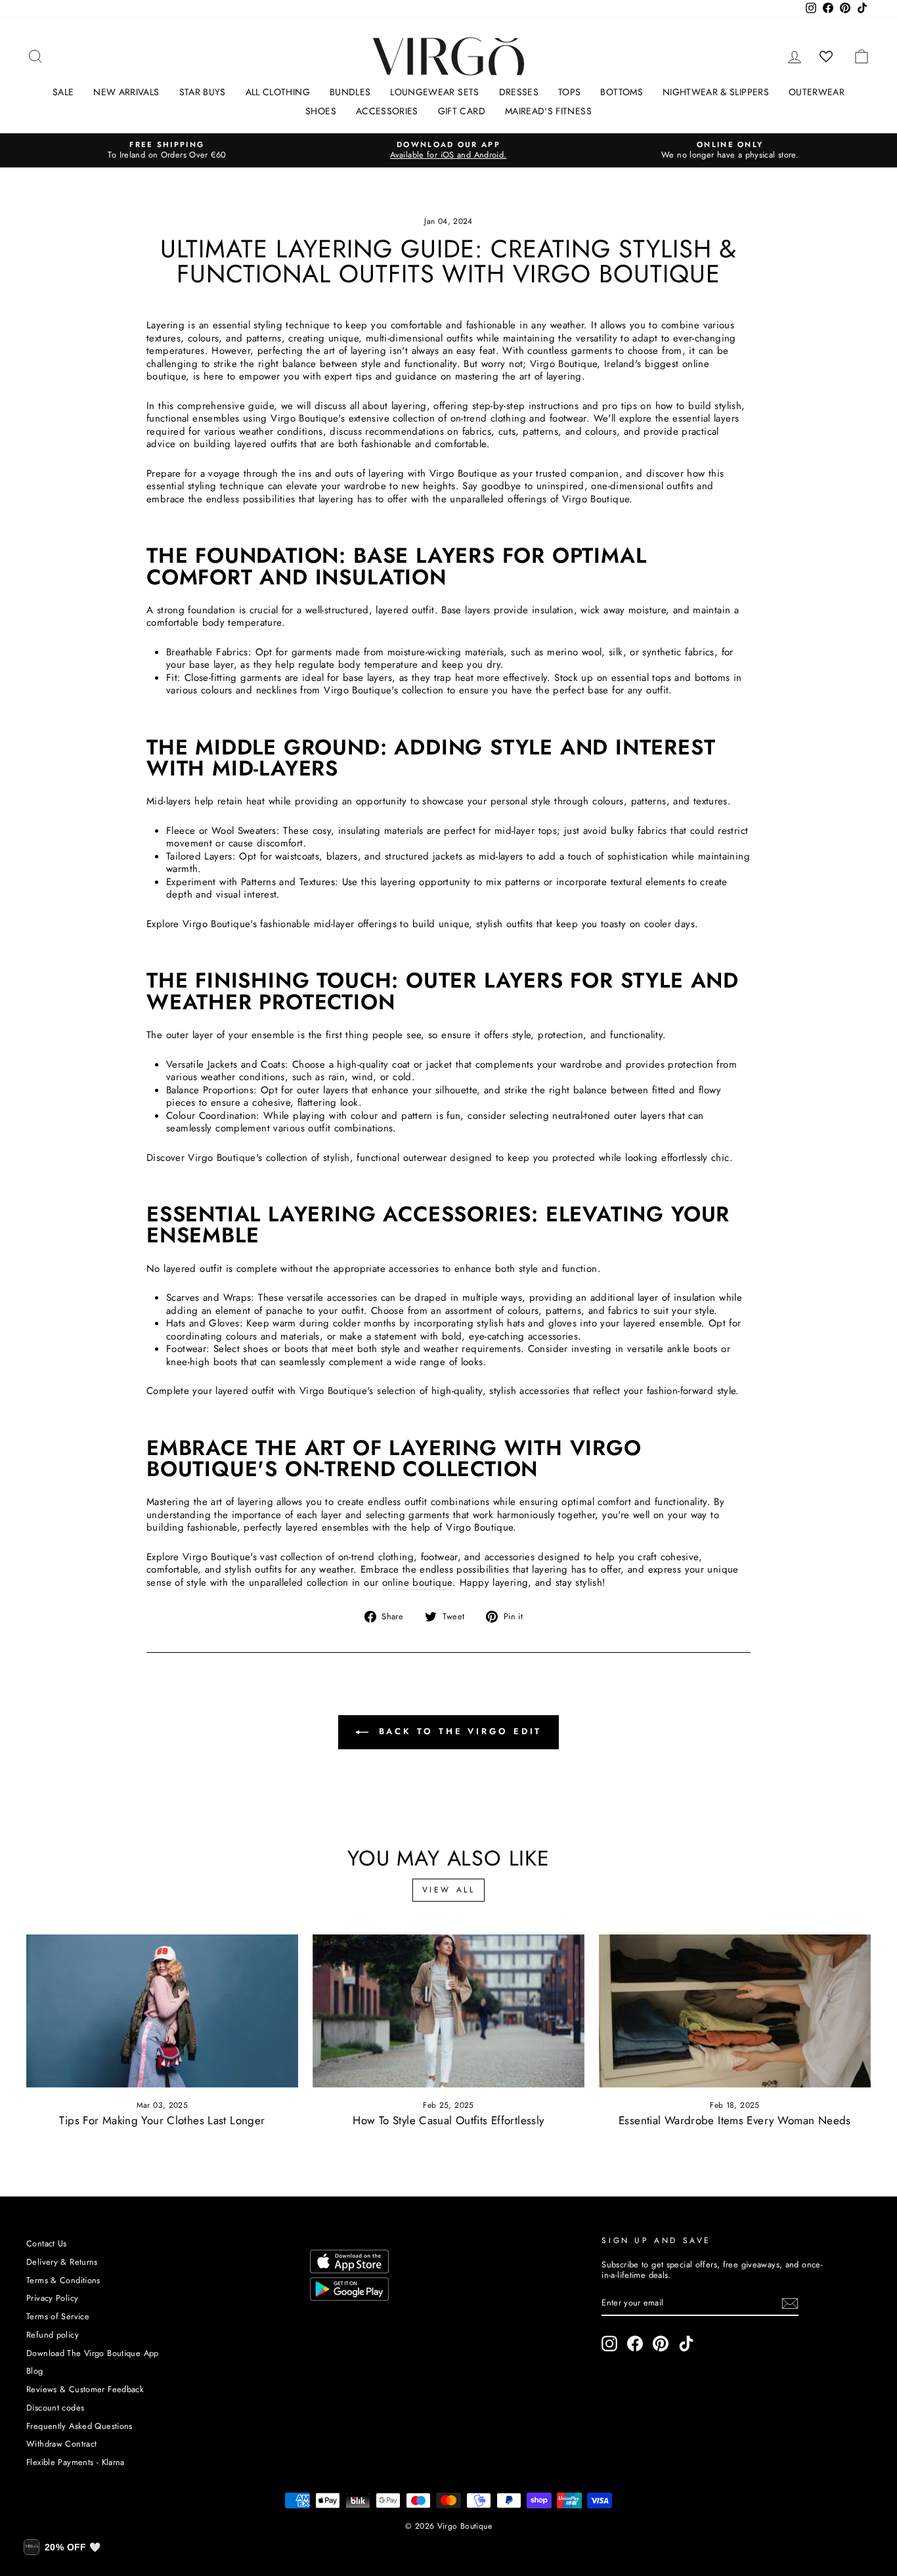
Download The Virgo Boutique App (93, 2353)
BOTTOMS (621, 92)
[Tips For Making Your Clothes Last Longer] (162, 2011)
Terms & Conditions (63, 2280)
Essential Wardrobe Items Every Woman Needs (735, 2120)
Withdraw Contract (61, 2444)
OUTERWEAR (817, 92)
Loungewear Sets (434, 92)
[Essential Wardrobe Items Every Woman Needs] (735, 2011)
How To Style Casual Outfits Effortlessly (448, 2120)
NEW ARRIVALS (126, 92)
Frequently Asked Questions (79, 2426)
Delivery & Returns (62, 2262)
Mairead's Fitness (548, 111)
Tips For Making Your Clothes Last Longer (162, 2120)
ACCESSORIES (387, 111)
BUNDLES (350, 92)
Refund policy (53, 2335)
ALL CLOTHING (278, 92)
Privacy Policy (52, 2298)
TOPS (569, 92)
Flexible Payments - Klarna (76, 2462)
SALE (63, 92)
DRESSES (519, 92)
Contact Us (47, 2243)
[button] (62, 2547)
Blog (35, 2371)
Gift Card (462, 111)
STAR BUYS (203, 92)
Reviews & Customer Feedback (85, 2389)
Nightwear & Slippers (716, 92)
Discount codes (55, 2408)
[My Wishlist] (826, 56)
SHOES (321, 111)
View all (449, 1890)
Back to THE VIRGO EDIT (458, 1731)
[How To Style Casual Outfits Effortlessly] (448, 2011)
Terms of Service (58, 2316)
